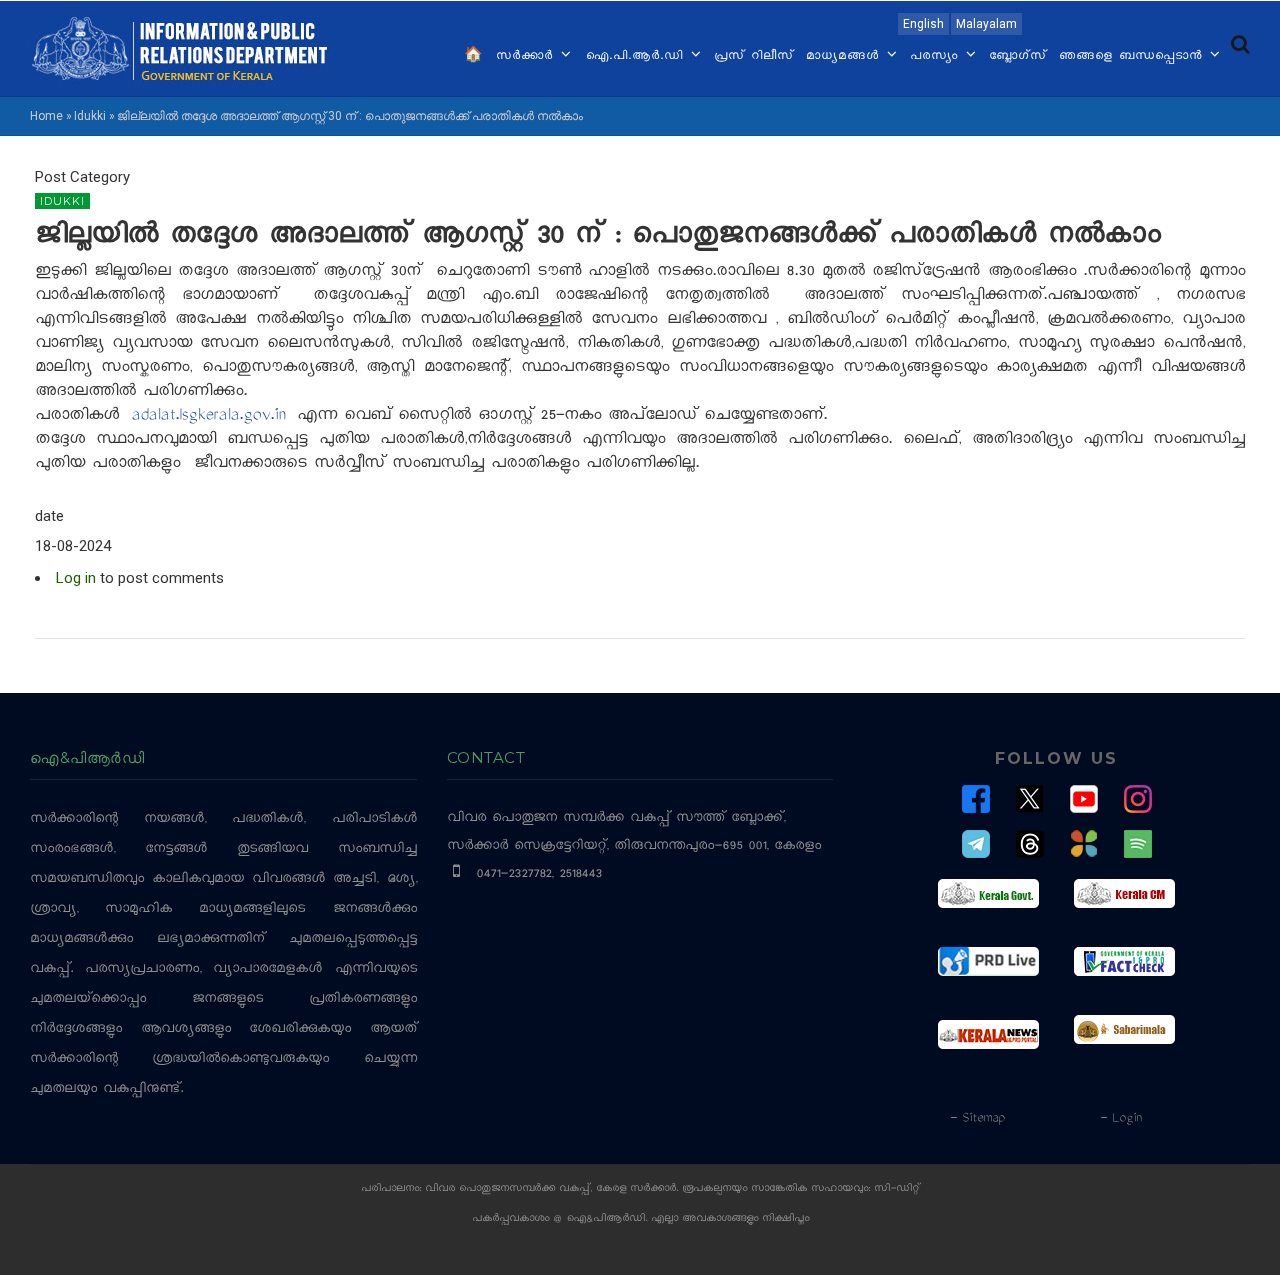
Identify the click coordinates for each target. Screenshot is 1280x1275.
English (923, 24)
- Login (1120, 1119)
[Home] (180, 47)
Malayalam (986, 24)
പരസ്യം (937, 57)
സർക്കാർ (527, 57)
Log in (76, 578)
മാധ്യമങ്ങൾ (845, 57)
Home (46, 116)
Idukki (90, 116)
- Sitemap (977, 1119)
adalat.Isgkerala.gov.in (208, 417)
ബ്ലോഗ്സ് (1018, 57)
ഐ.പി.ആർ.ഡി (636, 57)
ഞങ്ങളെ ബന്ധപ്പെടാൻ (1133, 57)
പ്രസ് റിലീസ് (754, 57)
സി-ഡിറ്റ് (897, 1189)
